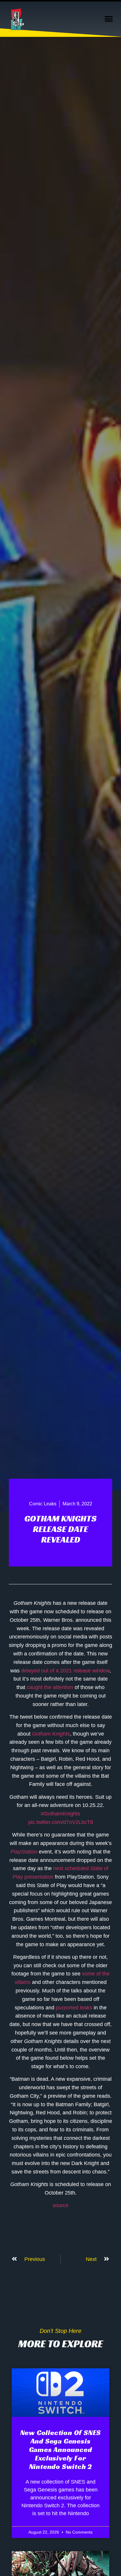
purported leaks (74, 2008)
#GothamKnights (60, 1814)
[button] (109, 19)
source (60, 2205)
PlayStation (24, 1852)
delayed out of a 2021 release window (65, 1671)
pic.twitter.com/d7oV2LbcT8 (61, 1822)
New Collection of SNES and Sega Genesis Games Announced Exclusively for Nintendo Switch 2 (61, 2449)
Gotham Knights (51, 1734)
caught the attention (50, 1687)
